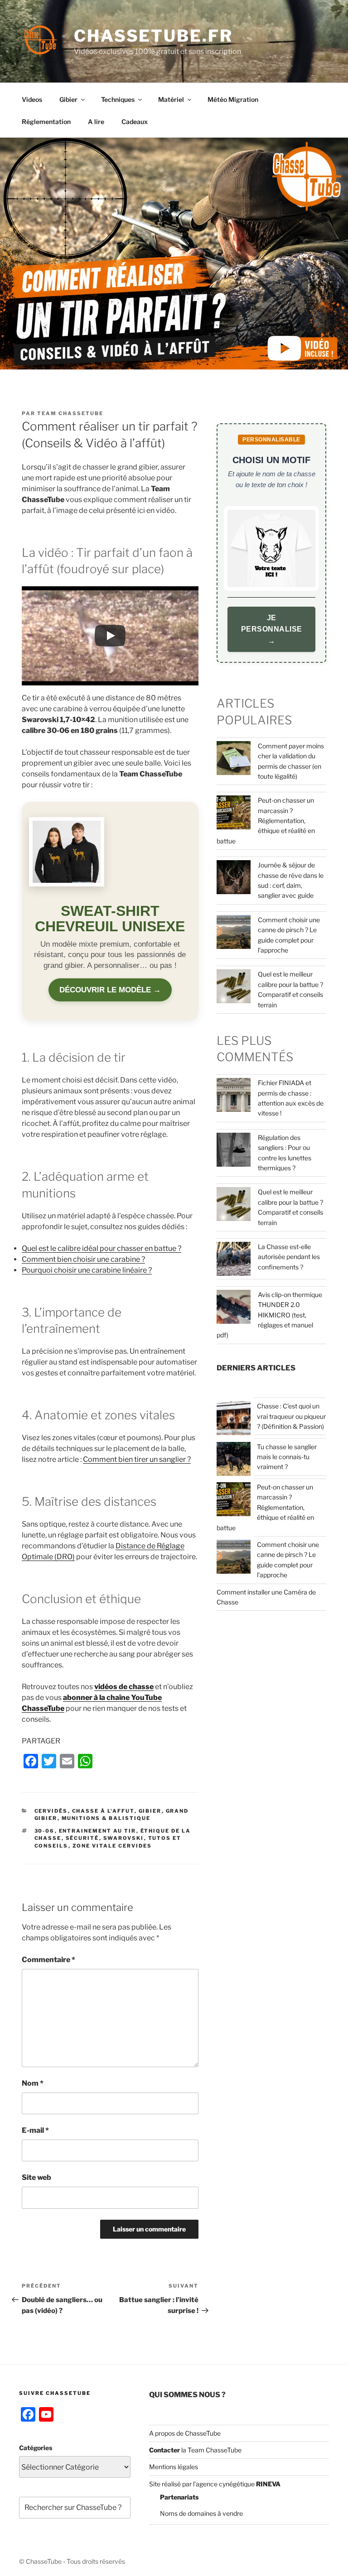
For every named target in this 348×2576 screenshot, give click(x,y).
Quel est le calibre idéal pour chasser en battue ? (101, 1248)
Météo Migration (233, 99)
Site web (36, 2177)
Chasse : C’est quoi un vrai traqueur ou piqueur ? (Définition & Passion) (291, 1416)
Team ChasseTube (70, 413)
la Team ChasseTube (211, 2450)
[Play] (110, 636)
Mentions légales (174, 2467)
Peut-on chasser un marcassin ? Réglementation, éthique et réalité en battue (266, 821)
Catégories (36, 2448)
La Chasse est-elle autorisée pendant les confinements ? (289, 1257)
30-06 (45, 1831)
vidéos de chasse (124, 1687)
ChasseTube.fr (153, 36)
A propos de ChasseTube (185, 2433)
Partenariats (179, 2497)
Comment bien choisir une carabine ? (83, 1259)
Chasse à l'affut (103, 1811)
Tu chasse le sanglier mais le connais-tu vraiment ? (287, 1457)
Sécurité (82, 1838)
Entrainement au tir (98, 1831)
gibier (150, 1811)
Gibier (68, 99)
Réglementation (46, 122)
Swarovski (124, 1838)
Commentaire (48, 1960)
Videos (32, 99)
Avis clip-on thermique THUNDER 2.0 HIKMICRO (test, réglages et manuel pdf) (269, 1315)
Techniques (118, 99)
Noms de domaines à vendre (201, 2513)
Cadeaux (135, 122)
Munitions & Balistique (106, 1818)
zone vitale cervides (112, 1846)
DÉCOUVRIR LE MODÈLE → (110, 990)
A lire (96, 122)
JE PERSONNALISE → (272, 629)
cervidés (51, 1811)
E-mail (35, 2130)
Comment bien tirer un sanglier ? (137, 1459)
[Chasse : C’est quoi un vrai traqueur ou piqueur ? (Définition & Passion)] (234, 1420)
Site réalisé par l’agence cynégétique (215, 2484)
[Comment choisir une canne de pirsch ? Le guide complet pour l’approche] (234, 1558)
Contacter (164, 2450)
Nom (33, 2083)
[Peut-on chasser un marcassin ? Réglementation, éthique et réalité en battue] (234, 1501)
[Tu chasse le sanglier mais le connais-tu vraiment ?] (234, 1460)
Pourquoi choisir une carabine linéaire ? (87, 1270)
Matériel (171, 99)
